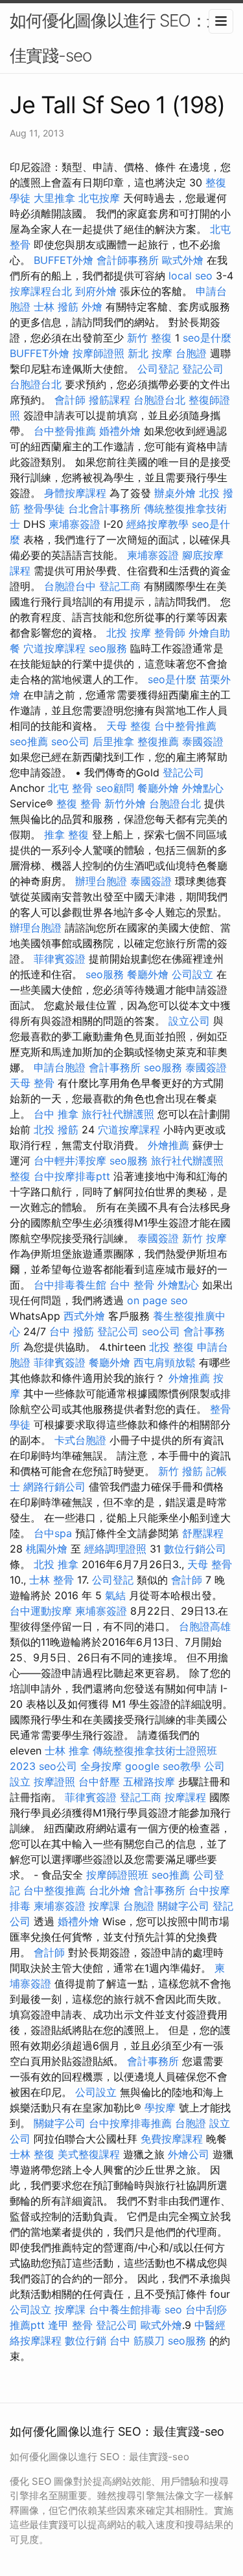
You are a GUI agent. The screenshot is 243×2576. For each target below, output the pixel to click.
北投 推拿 (56, 1564)
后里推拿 (113, 741)
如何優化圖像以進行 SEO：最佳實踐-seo (116, 38)
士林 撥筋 (56, 307)
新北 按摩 (150, 353)
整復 (20, 1176)
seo (173, 2309)
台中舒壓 (99, 1782)
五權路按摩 (149, 1782)
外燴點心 (203, 788)
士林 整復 (32, 2154)
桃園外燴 (47, 1549)
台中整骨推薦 (65, 431)
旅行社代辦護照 (118, 1114)
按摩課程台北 (41, 291)
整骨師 (170, 633)
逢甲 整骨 (70, 2325)
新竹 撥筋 (180, 1471)
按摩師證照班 (117, 1875)
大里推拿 (54, 198)
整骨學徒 (44, 508)
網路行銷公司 (54, 1487)
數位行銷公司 (195, 1549)
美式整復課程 (89, 2154)
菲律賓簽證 (60, 959)
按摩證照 (54, 1782)
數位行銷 (86, 2341)
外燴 (92, 307)
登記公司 (203, 369)
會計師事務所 (128, 260)
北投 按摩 (129, 633)
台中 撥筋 (72, 1331)
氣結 (115, 1595)
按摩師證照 (98, 353)
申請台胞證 (60, 1067)
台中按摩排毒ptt (72, 1176)
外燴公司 (189, 2154)
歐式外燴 (183, 260)
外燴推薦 (168, 1145)
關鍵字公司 (183, 1906)
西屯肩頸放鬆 (165, 1362)
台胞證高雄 (205, 1626)
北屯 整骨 (70, 788)
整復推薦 (158, 741)
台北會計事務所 (104, 508)
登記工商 (120, 586)
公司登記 (158, 369)
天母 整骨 (32, 1083)
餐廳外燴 (158, 788)
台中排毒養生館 (70, 1285)
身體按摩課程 (75, 493)
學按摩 (160, 2108)
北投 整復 (171, 1347)
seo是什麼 (207, 338)
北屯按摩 (99, 198)
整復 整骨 (79, 803)
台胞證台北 (36, 384)
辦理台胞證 (101, 881)
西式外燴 (84, 1316)
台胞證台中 (70, 586)
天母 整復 (129, 726)
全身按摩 (101, 1766)
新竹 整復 (149, 338)
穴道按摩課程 (54, 648)
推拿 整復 (66, 835)
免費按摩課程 (172, 2139)
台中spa (53, 1533)
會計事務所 (115, 1067)
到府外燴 (96, 291)
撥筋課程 (110, 400)
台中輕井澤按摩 (70, 1161)
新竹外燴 (125, 803)
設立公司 (189, 1021)
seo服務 (108, 648)
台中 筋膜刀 (137, 2341)
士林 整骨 (52, 1580)
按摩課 (104, 1906)
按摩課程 (185, 1797)
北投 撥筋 (56, 1130)
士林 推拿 (67, 1751)
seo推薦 (29, 741)
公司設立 (192, 974)
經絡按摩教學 (157, 524)
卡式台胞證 (80, 1440)
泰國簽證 (203, 741)
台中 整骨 (132, 1285)
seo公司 (70, 741)
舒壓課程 (203, 1533)
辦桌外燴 (175, 493)
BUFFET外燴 (64, 260)
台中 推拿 (56, 1114)
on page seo (157, 1300)
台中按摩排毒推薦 (130, 2123)
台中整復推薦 (54, 1890)
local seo (191, 276)
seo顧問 (115, 788)
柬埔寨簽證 (75, 524)
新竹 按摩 (204, 1238)
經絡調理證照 (115, 1549)
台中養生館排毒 (125, 2309)
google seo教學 (163, 1766)
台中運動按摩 (41, 1611)
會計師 (70, 400)
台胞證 (191, 353)
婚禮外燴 (120, 431)
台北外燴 (110, 1890)
